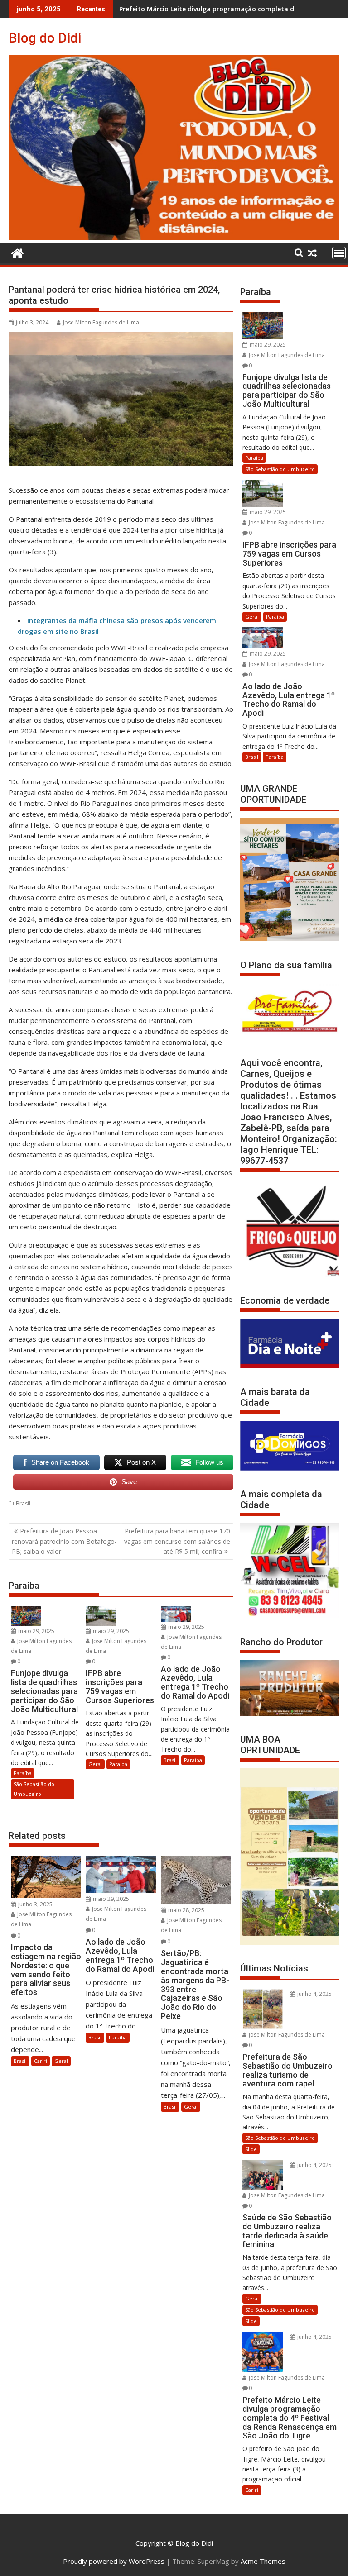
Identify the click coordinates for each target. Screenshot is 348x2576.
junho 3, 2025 (35, 1904)
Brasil (23, 1503)
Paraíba (23, 1773)
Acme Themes (263, 2561)
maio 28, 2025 (186, 1910)
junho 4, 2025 (314, 1994)
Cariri (41, 2061)
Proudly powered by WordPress (114, 2561)
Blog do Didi (45, 38)
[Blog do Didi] (174, 238)
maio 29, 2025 (36, 1631)
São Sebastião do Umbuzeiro (34, 1789)
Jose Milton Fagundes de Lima (101, 322)
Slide (251, 2149)
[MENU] (339, 253)
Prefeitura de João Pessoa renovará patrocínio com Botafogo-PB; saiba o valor (64, 1541)
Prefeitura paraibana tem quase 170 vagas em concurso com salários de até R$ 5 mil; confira (177, 1541)
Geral (95, 1764)
